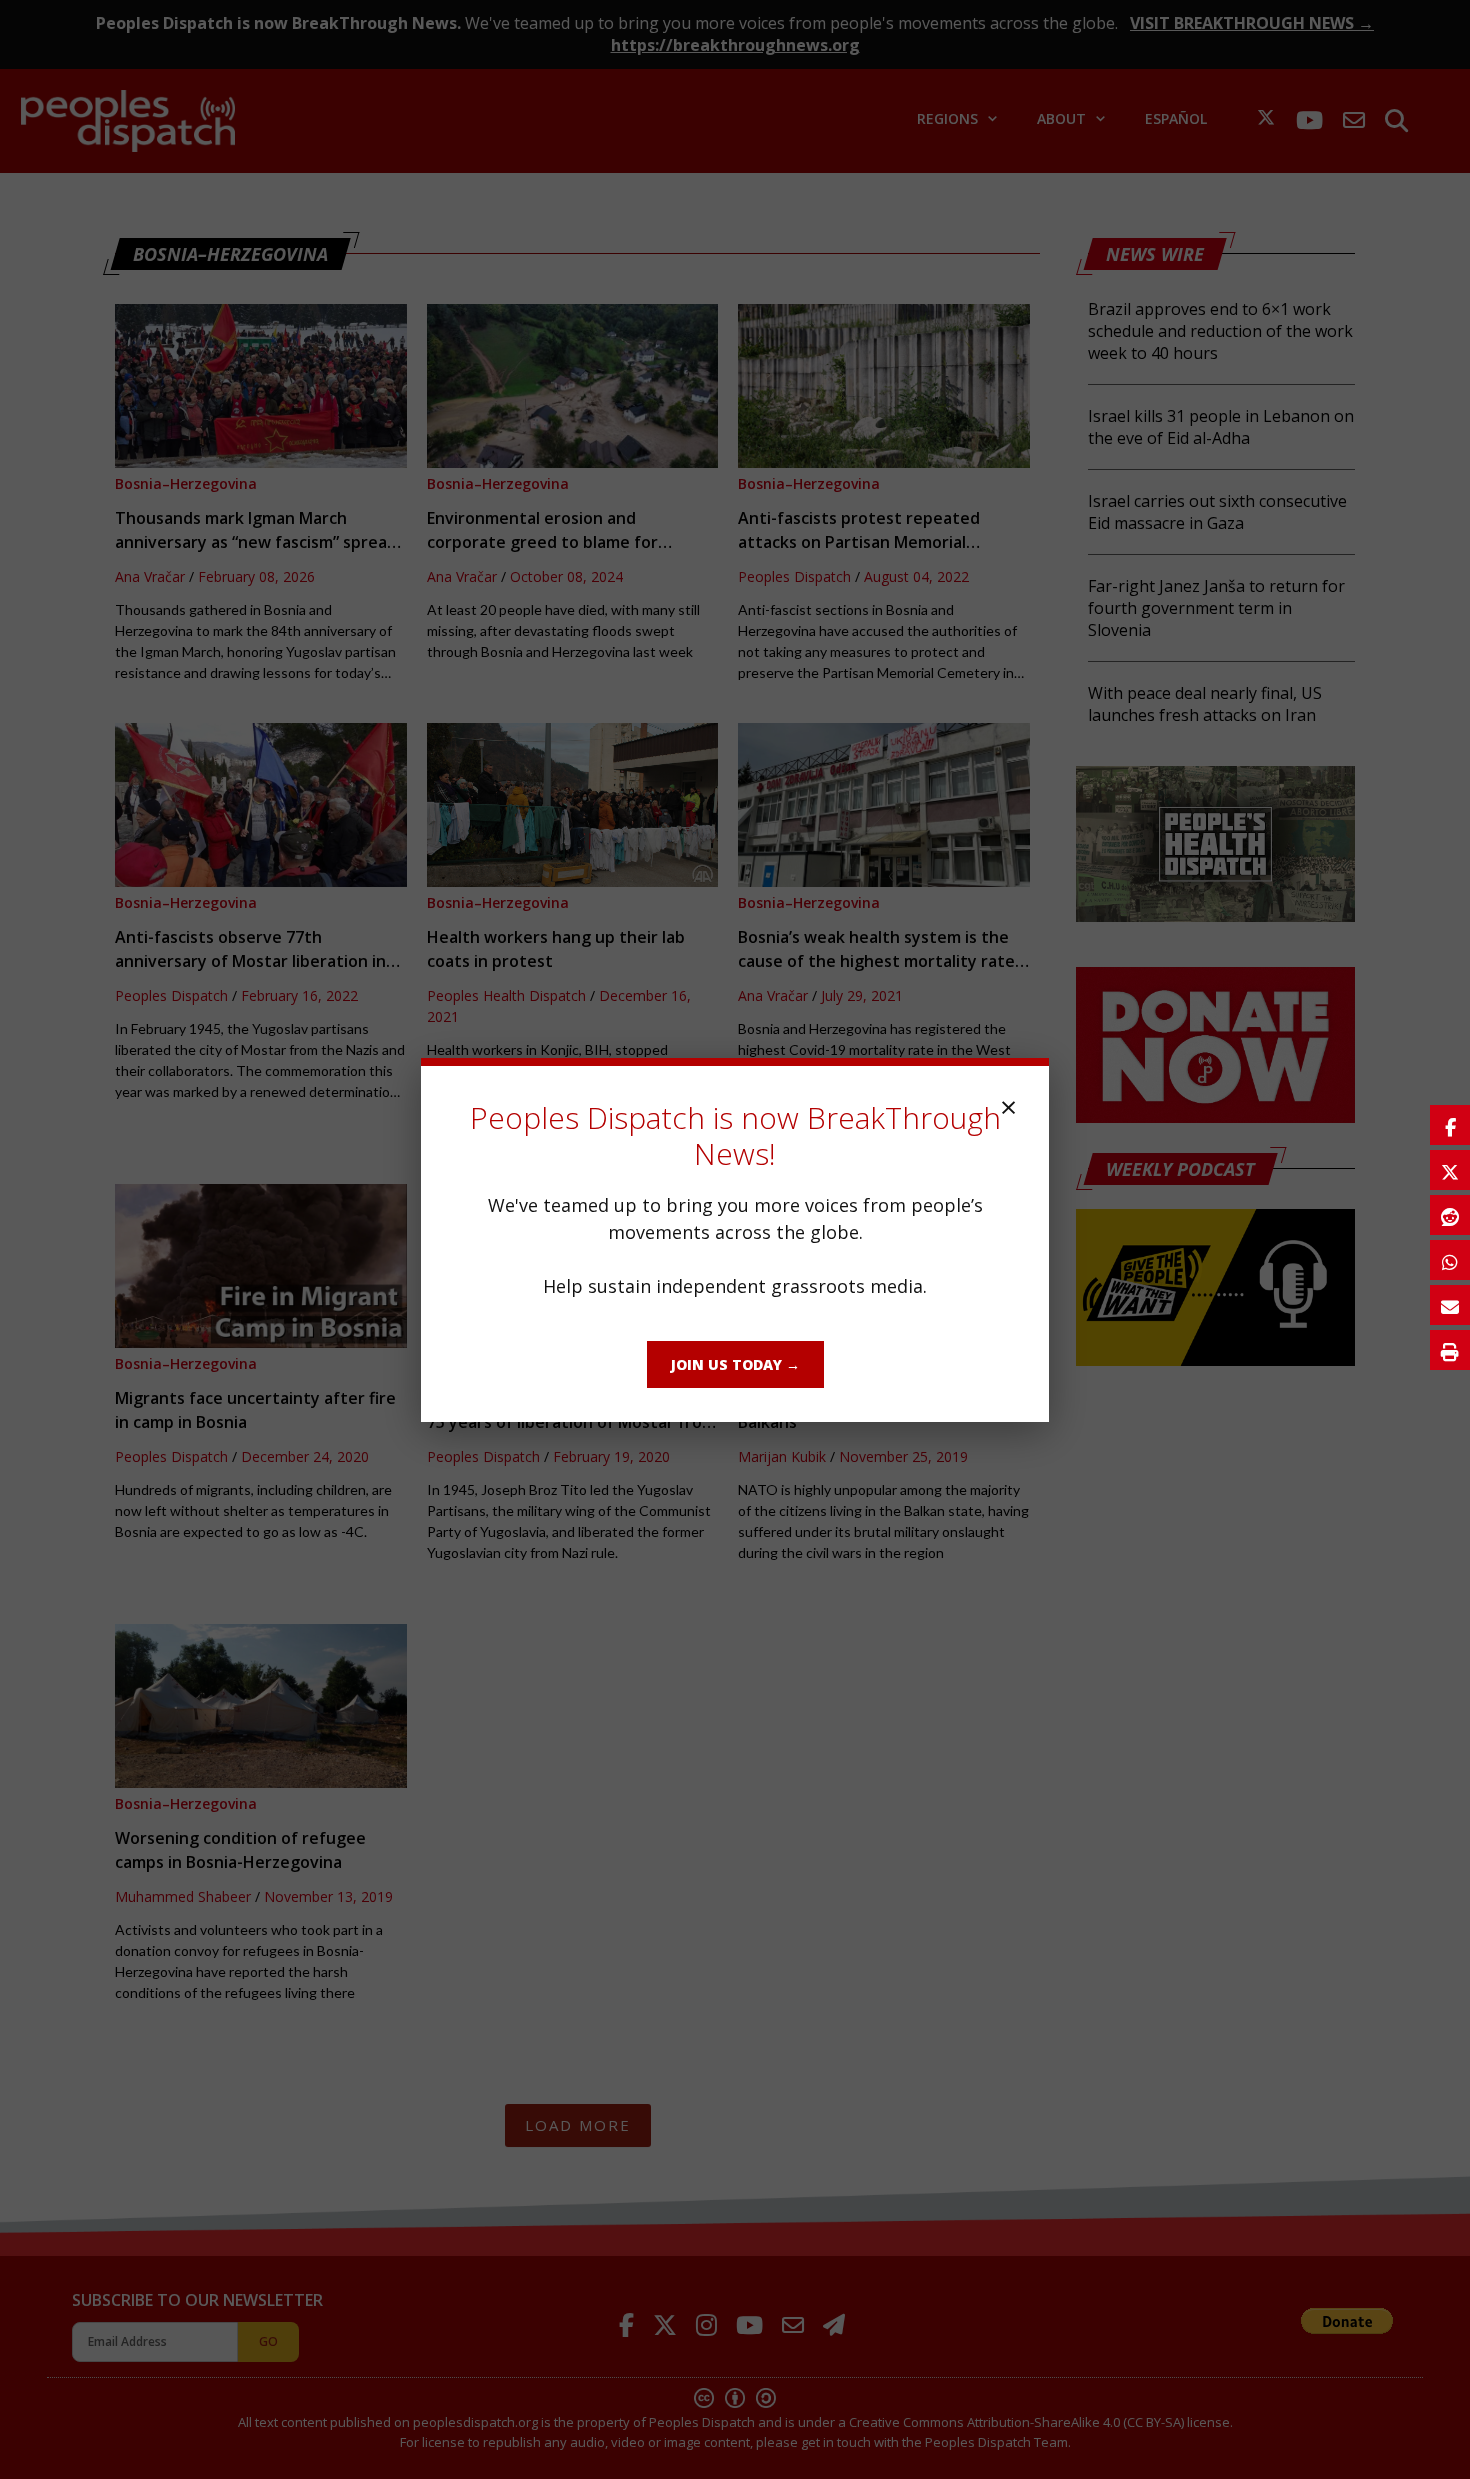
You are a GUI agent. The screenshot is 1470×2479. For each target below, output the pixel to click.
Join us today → (735, 1364)
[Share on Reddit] (1450, 1215)
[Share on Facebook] (1450, 1125)
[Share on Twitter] (1450, 1170)
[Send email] (1450, 1305)
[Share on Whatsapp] (1450, 1260)
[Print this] (1450, 1350)
